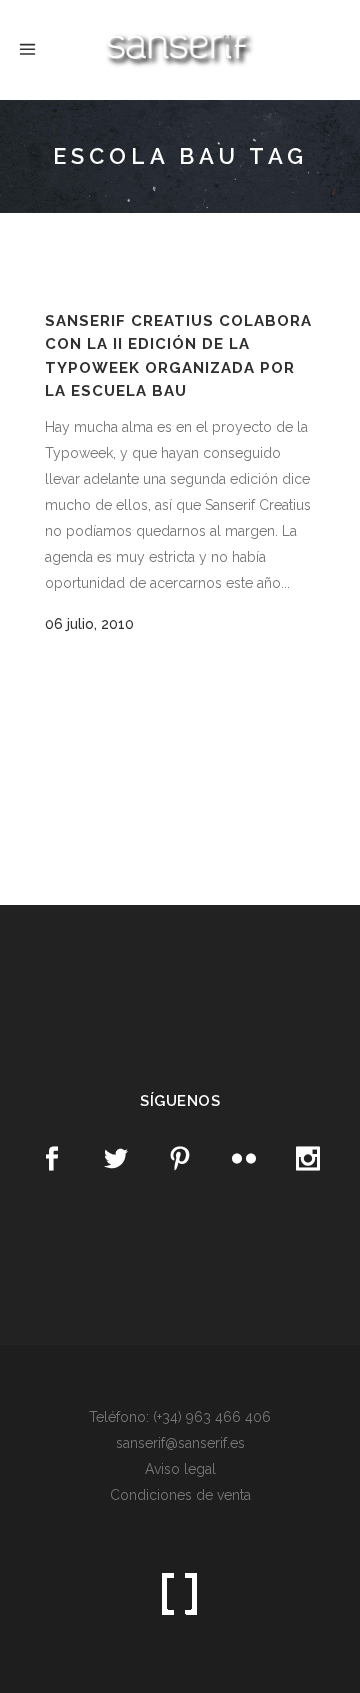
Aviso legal (180, 1469)
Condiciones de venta (180, 1495)
